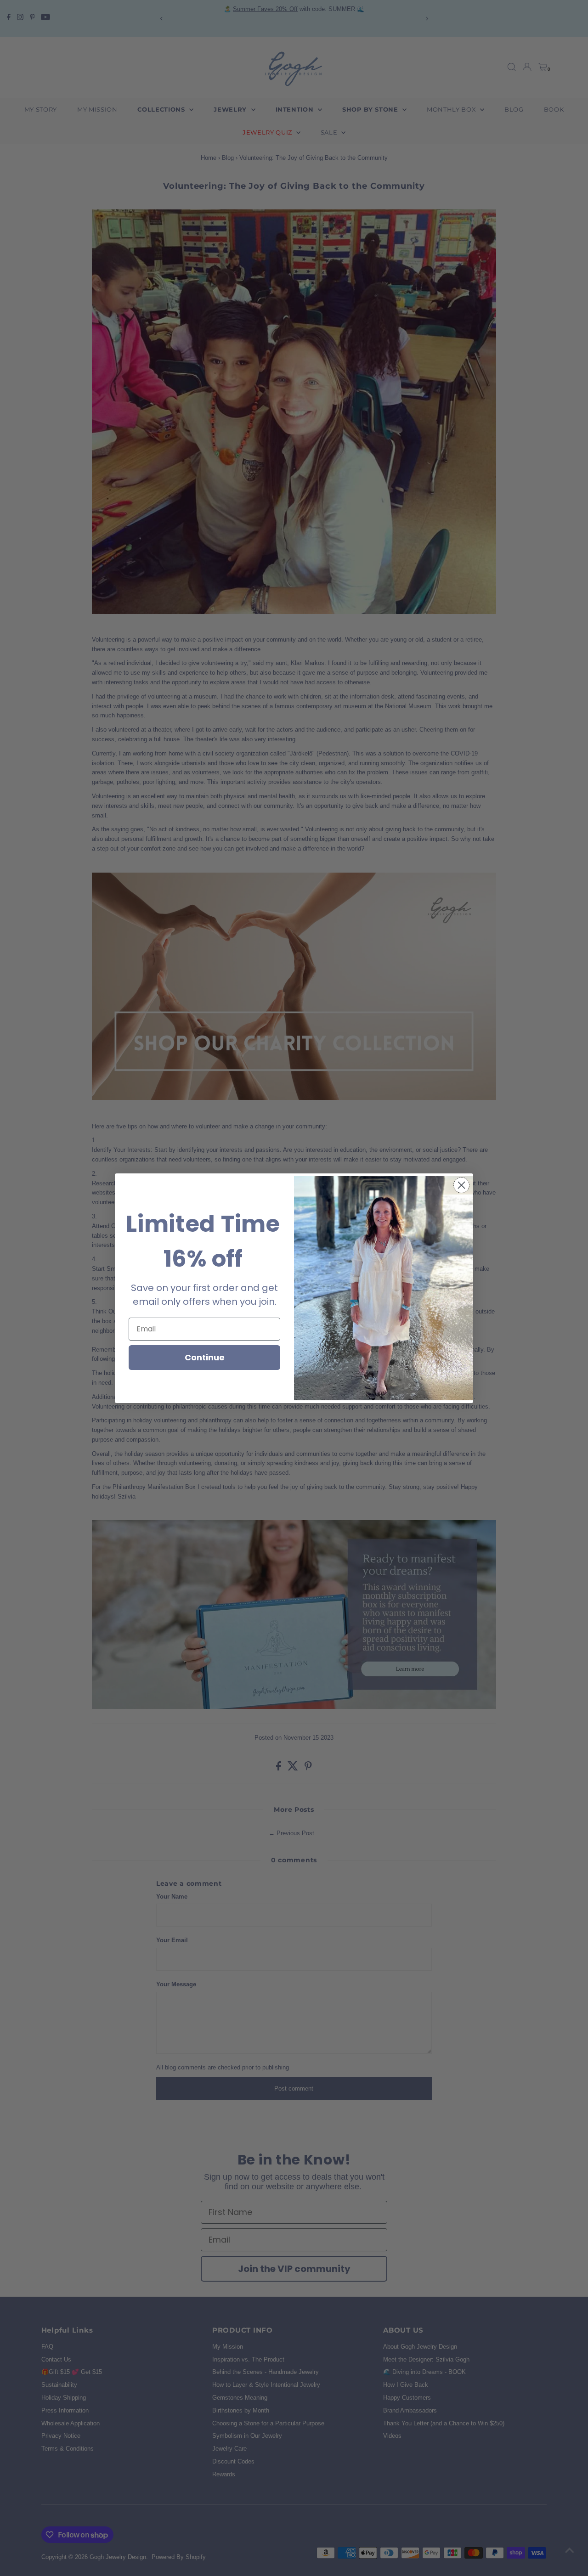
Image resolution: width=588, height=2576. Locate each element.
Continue (205, 1357)
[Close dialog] (461, 1185)
